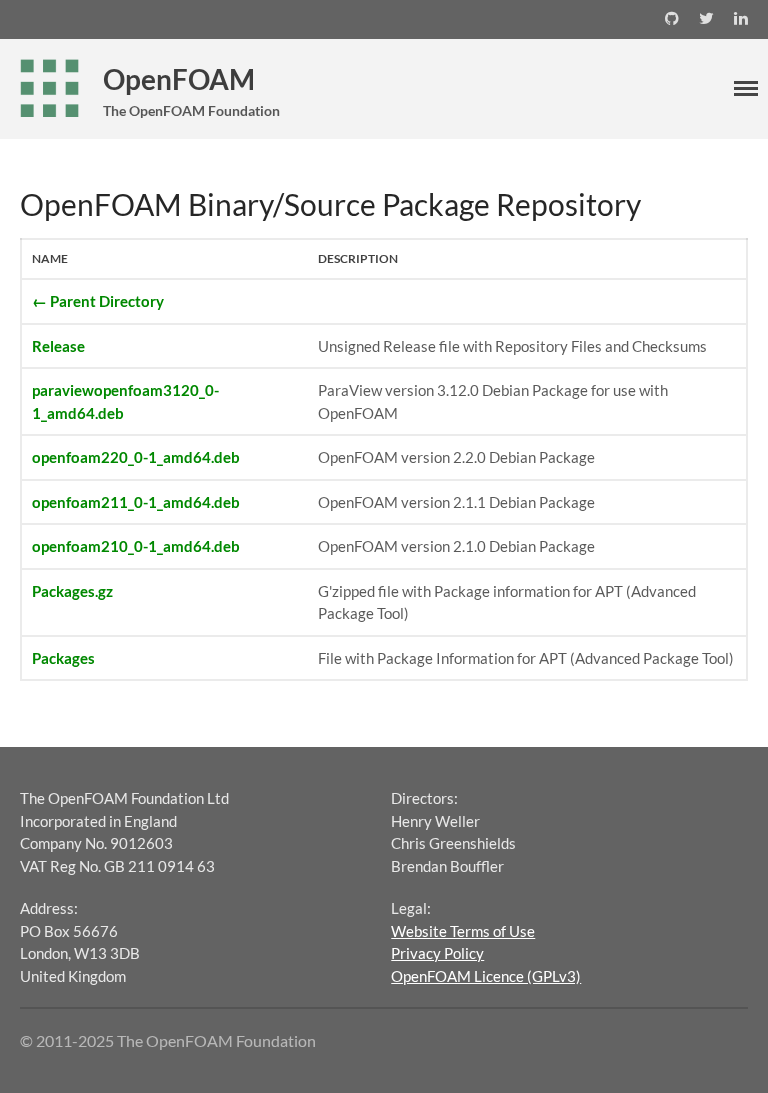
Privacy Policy (437, 953)
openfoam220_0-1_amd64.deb (136, 457)
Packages (63, 658)
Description (358, 258)
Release (58, 346)
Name (50, 258)
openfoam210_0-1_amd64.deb (136, 546)
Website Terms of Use (463, 931)
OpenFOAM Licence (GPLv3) (486, 976)
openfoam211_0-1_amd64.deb (136, 502)
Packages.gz (72, 591)
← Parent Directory (98, 301)
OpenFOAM (179, 79)
